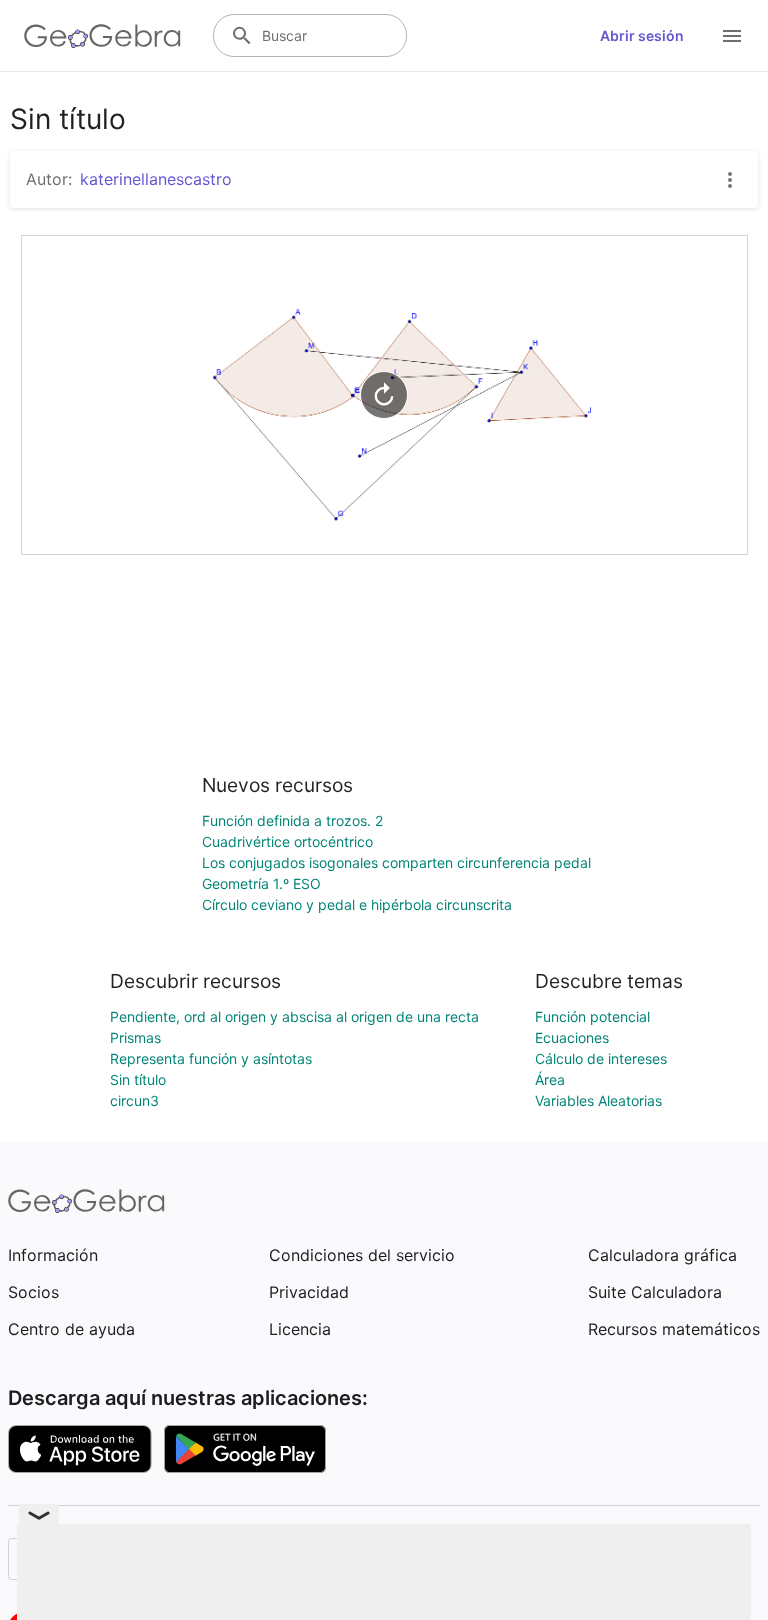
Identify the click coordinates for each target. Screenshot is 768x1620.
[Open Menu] (732, 36)
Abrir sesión (642, 35)
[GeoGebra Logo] (102, 36)
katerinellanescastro (156, 179)
